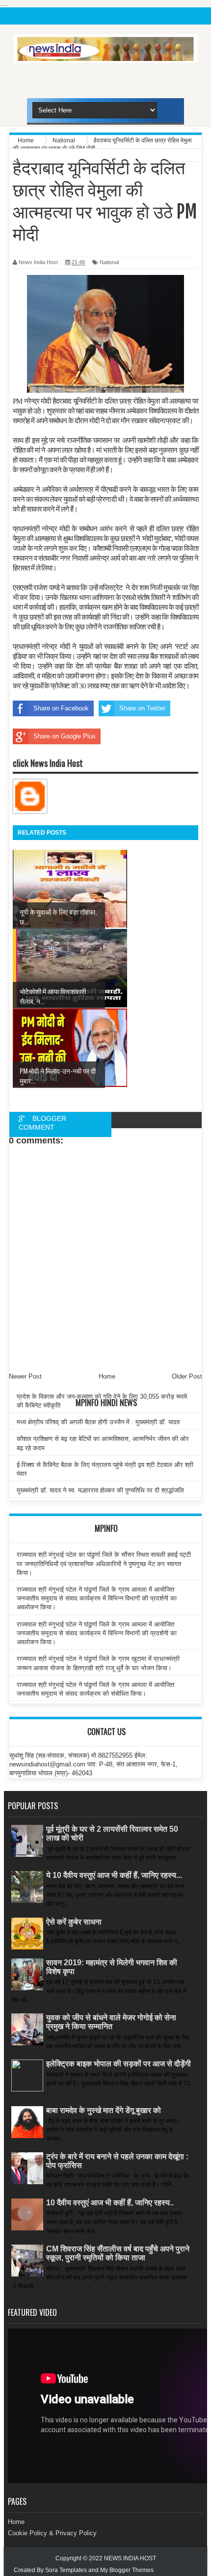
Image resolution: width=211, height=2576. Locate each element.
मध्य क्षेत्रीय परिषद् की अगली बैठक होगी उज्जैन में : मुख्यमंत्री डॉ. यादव (98, 1422)
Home (16, 2522)
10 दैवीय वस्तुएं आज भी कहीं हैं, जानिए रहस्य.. (110, 2203)
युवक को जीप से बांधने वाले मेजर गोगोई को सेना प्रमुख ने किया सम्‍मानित (111, 2022)
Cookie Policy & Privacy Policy (52, 2533)
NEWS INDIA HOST (130, 2558)
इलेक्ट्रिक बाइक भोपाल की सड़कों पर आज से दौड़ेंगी (119, 2064)
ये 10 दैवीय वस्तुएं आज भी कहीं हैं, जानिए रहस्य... (114, 1875)
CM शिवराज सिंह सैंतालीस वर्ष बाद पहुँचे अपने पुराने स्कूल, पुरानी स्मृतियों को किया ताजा (118, 2253)
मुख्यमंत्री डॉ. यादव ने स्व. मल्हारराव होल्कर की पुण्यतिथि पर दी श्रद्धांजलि (100, 1490)
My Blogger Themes (127, 2570)
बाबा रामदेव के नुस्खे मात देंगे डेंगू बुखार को (104, 2110)
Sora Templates (66, 2570)
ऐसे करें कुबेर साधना (74, 1922)
